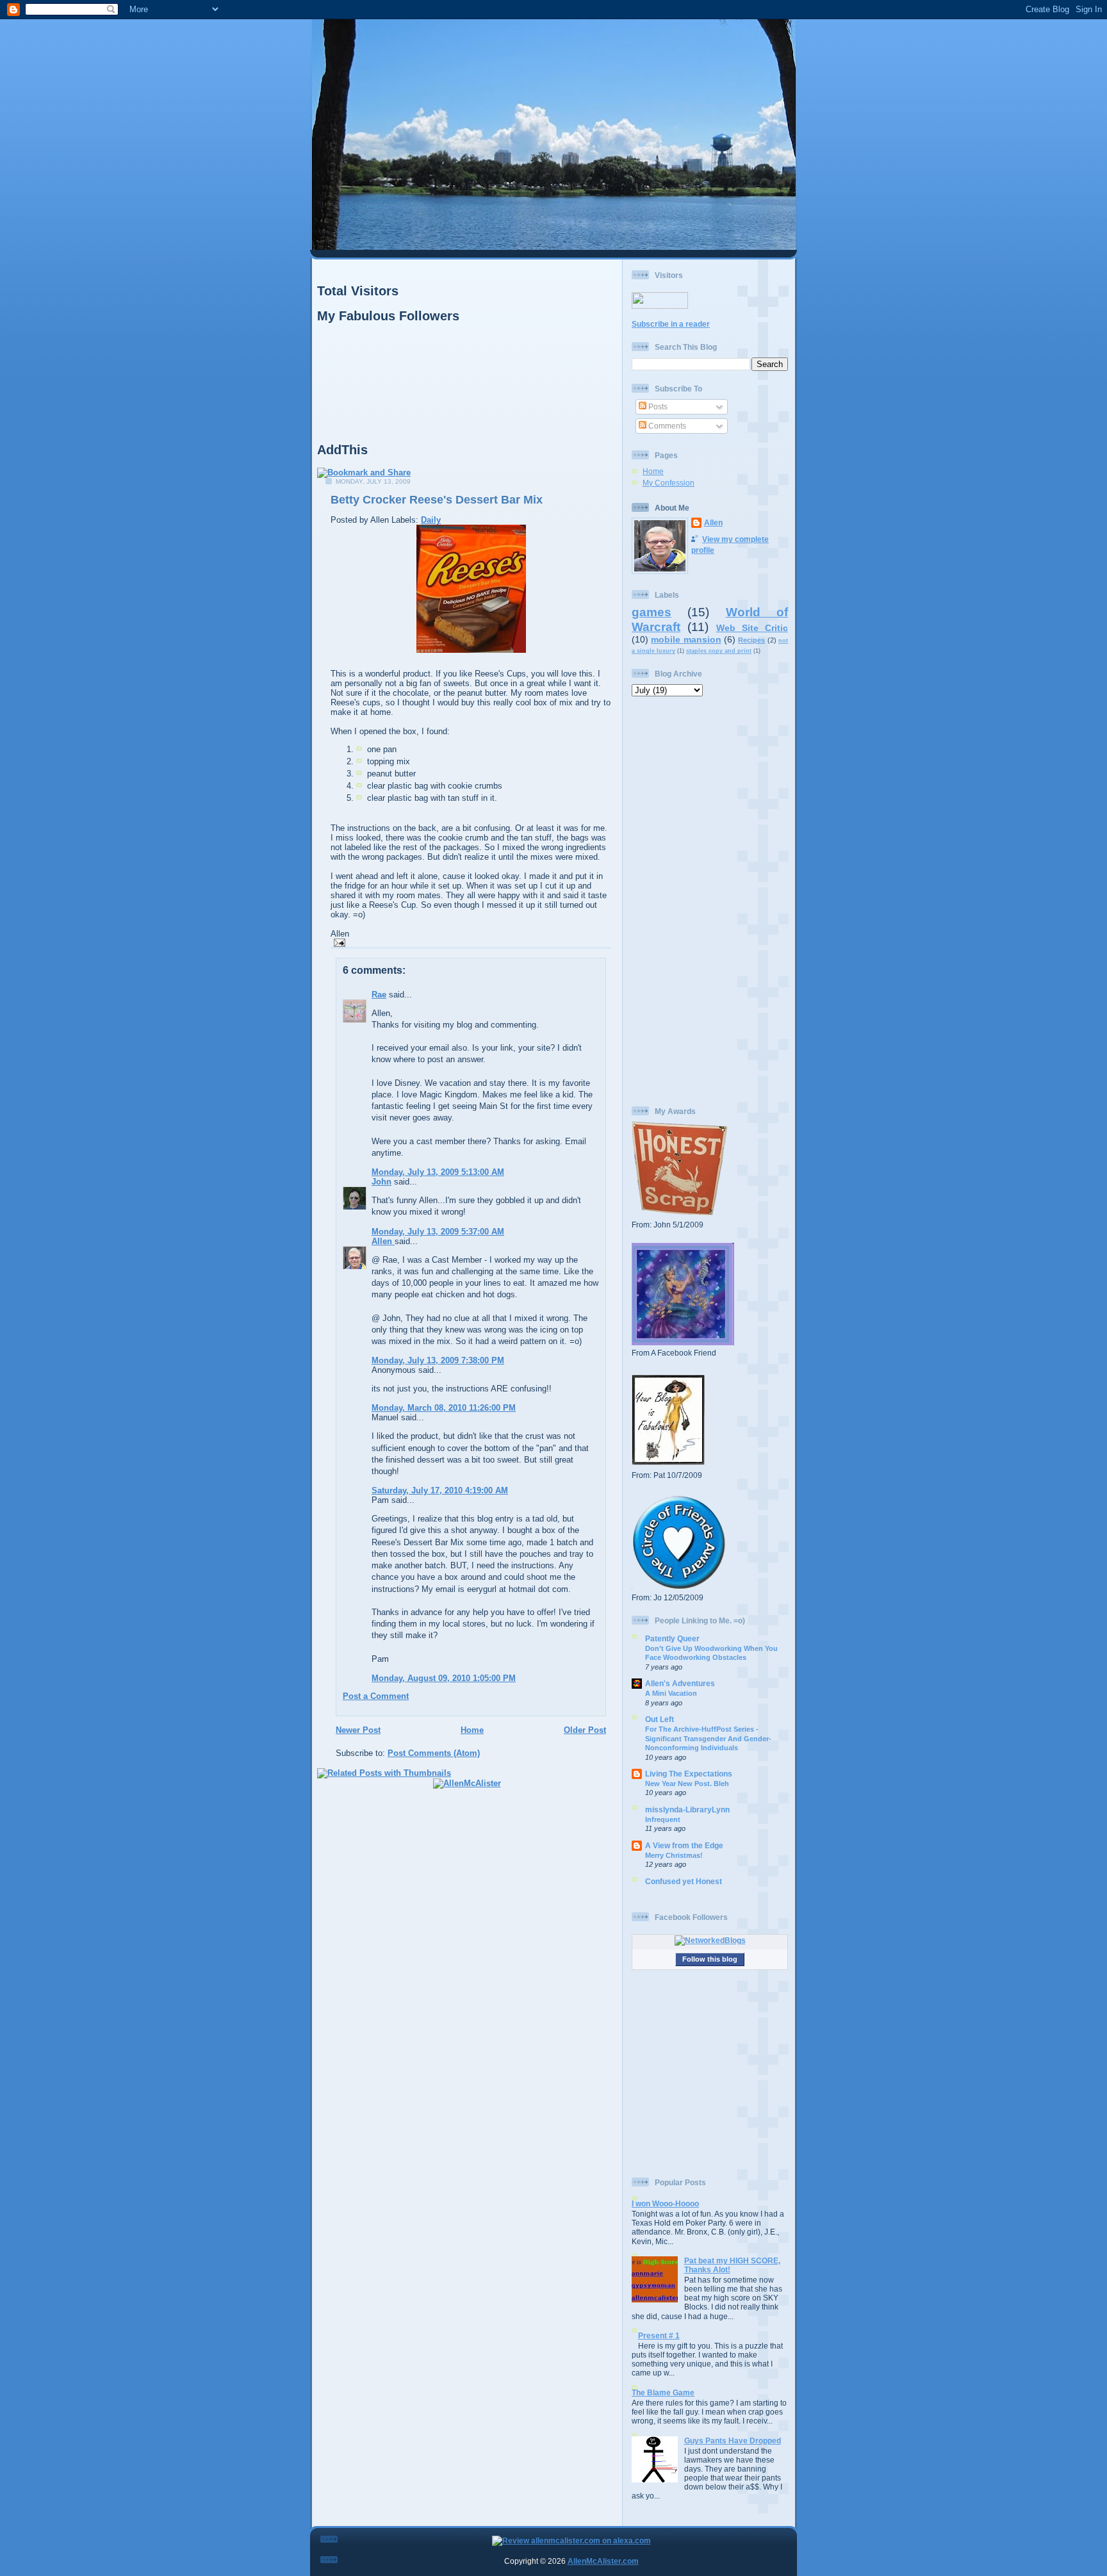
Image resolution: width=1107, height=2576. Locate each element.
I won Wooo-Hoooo (665, 2203)
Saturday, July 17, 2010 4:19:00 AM (440, 1490)
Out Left (660, 1719)
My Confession (668, 483)
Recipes (751, 640)
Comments (666, 426)
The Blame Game (663, 2392)
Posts (657, 406)
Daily (431, 520)
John (381, 1182)
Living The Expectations (689, 1774)
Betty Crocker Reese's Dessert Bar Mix (437, 500)
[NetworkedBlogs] (710, 1940)
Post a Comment (376, 1696)
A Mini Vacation (671, 1693)
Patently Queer (672, 1638)
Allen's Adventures (680, 1683)
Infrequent (663, 1819)
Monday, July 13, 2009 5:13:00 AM (438, 1172)
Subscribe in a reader (671, 324)
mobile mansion (686, 639)
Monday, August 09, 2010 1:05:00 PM (444, 1678)
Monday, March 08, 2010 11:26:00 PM (444, 1408)
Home (472, 1730)
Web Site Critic (752, 628)
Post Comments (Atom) (434, 1753)
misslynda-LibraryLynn (687, 1809)
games (652, 612)
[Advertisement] (710, 901)
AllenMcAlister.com (603, 2561)
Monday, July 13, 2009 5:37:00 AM (438, 1232)
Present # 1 (659, 2335)
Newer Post (358, 1730)
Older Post (585, 1730)
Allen (383, 1241)
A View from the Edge (684, 1845)
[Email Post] (338, 942)
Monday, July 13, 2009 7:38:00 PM (438, 1360)
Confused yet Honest (684, 1881)
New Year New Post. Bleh (687, 1784)
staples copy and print (719, 651)
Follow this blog (710, 1959)
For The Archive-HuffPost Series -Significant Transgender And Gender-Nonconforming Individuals (708, 1738)
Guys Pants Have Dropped (733, 2441)
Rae (379, 995)
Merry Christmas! (674, 1855)
